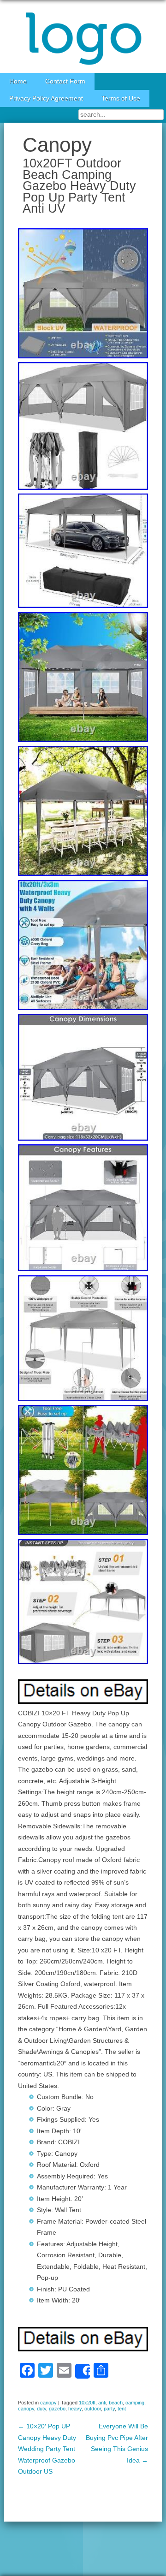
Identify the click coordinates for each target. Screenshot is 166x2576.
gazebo (57, 2409)
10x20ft (87, 2403)
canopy (48, 2403)
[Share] (83, 2371)
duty (41, 2409)
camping (135, 2403)
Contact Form (65, 81)
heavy (75, 2409)
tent (122, 2409)
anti (102, 2403)
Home (18, 81)
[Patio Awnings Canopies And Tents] (83, 36)
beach (116, 2403)
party (109, 2409)
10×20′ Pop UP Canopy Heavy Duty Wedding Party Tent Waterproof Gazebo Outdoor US (47, 2449)
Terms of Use (121, 98)
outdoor (93, 2409)
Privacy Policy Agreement (46, 98)
